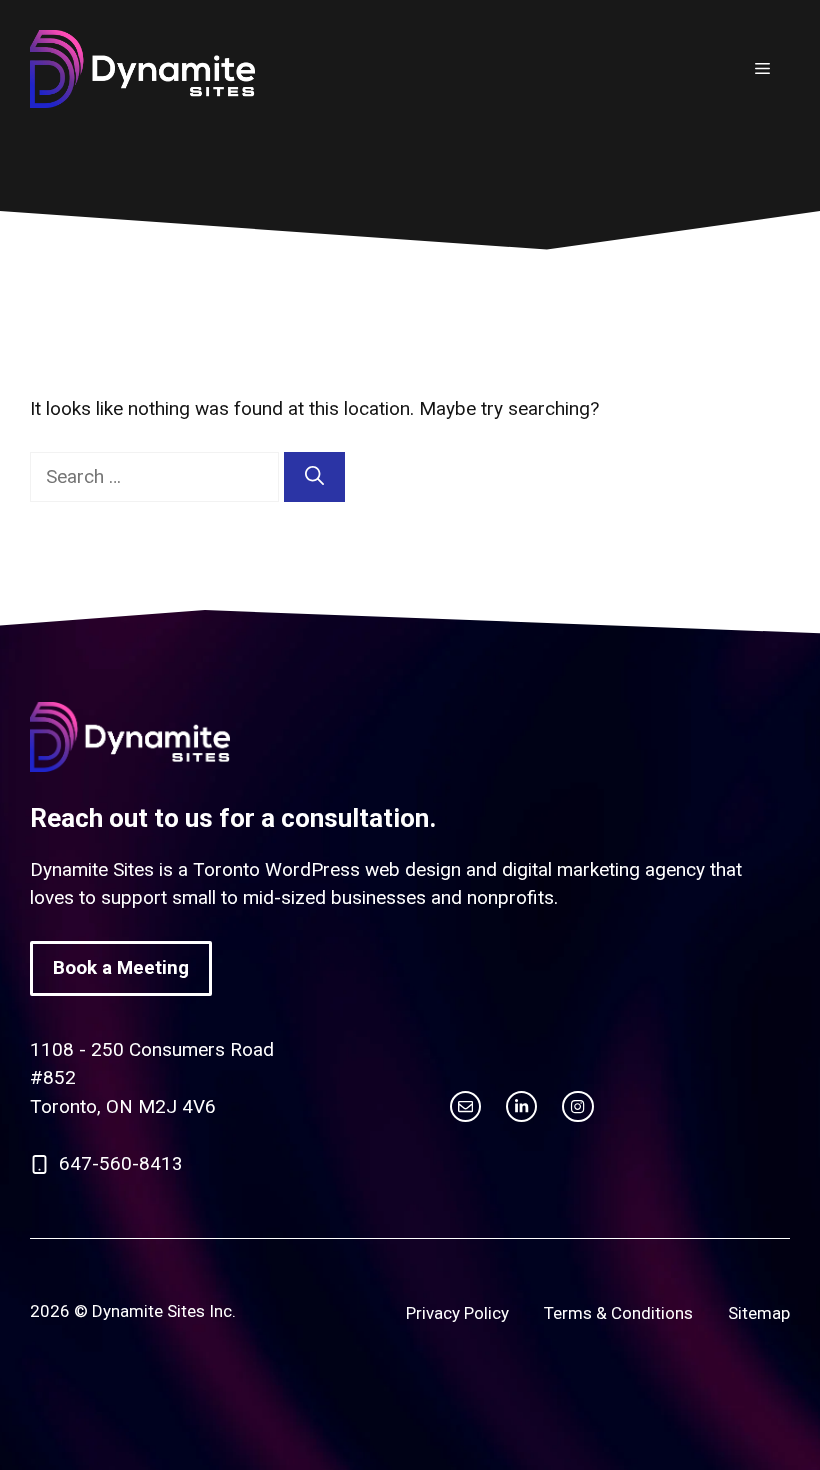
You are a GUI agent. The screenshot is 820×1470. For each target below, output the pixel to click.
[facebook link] (577, 1106)
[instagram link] (465, 1106)
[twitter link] (521, 1106)
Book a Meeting (121, 967)
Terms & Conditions (618, 1313)
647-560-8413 (121, 1163)
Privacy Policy (457, 1313)
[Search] (314, 477)
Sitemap (759, 1313)
